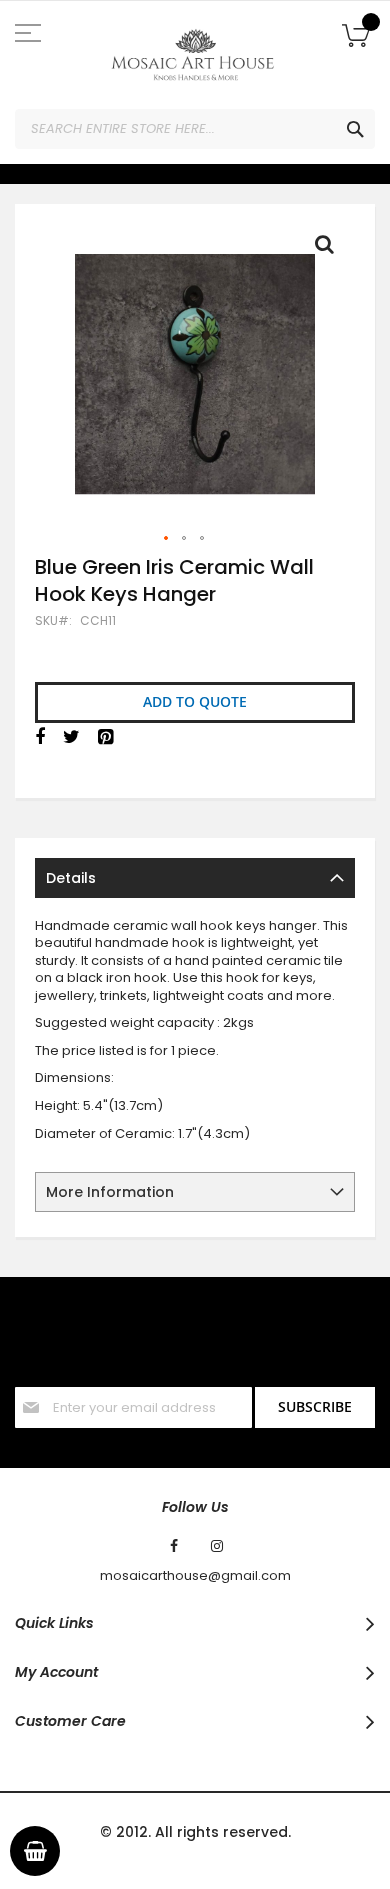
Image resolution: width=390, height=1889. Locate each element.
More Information (110, 1192)
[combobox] (195, 129)
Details (71, 878)
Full (330, 249)
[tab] (195, 878)
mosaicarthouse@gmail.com (195, 1576)
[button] (167, 539)
